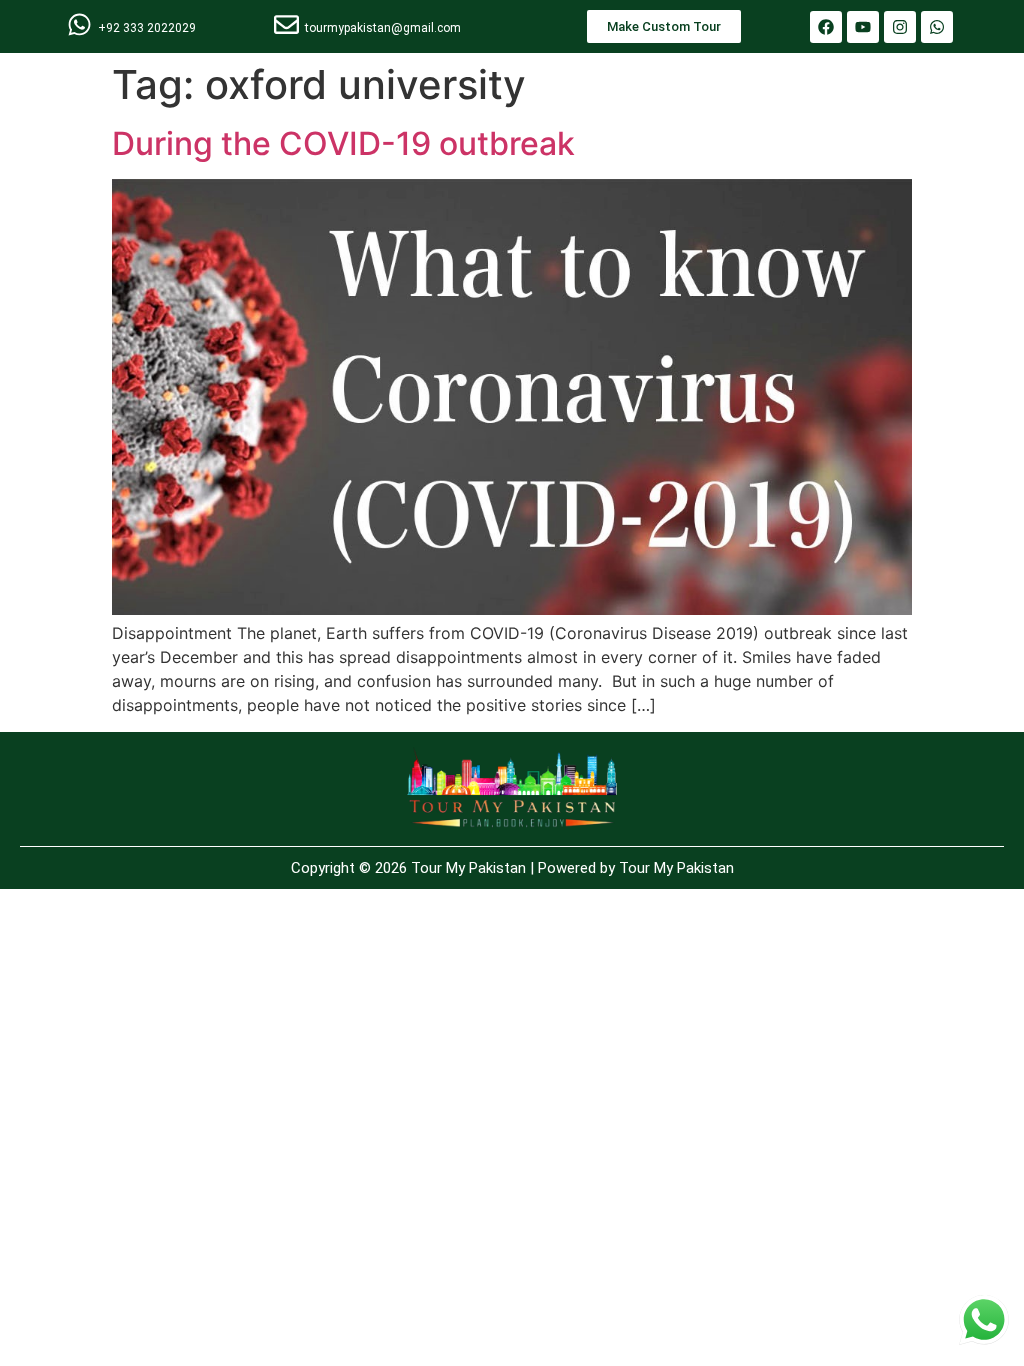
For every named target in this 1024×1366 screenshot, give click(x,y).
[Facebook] (826, 27)
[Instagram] (900, 27)
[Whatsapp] (937, 27)
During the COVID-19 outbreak (343, 143)
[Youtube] (863, 27)
